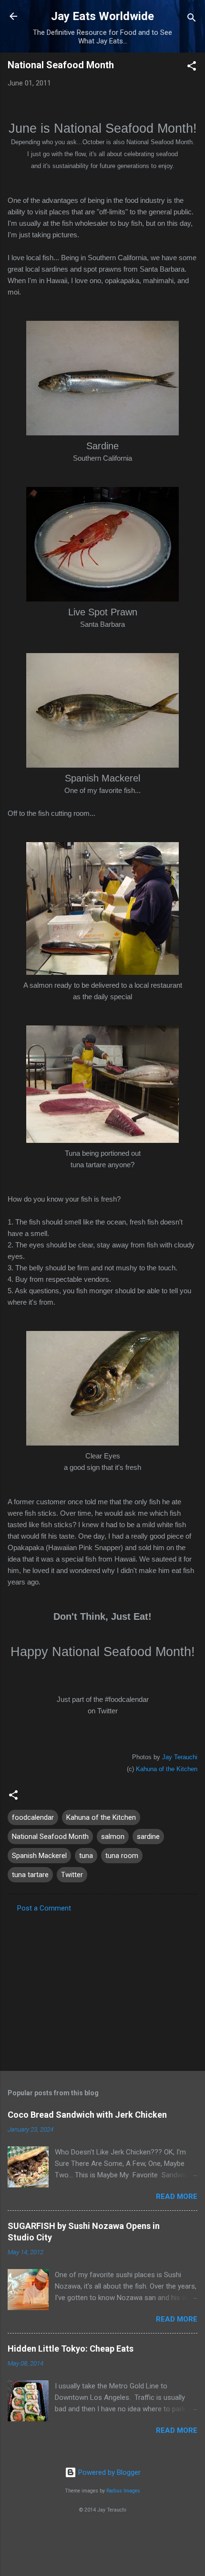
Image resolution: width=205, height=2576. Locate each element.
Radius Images (123, 2491)
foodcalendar (33, 1817)
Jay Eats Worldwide (102, 16)
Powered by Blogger (108, 2472)
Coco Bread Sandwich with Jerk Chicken (87, 2115)
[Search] (192, 19)
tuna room (122, 1856)
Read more (177, 2196)
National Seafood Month (50, 1837)
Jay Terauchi (180, 1757)
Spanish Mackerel (39, 1856)
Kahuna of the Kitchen (167, 1769)
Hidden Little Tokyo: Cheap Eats (71, 2349)
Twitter (72, 1875)
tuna (86, 1856)
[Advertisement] (102, 1989)
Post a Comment (44, 1908)
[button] (192, 68)
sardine (148, 1837)
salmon (113, 1837)
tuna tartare (30, 1875)
